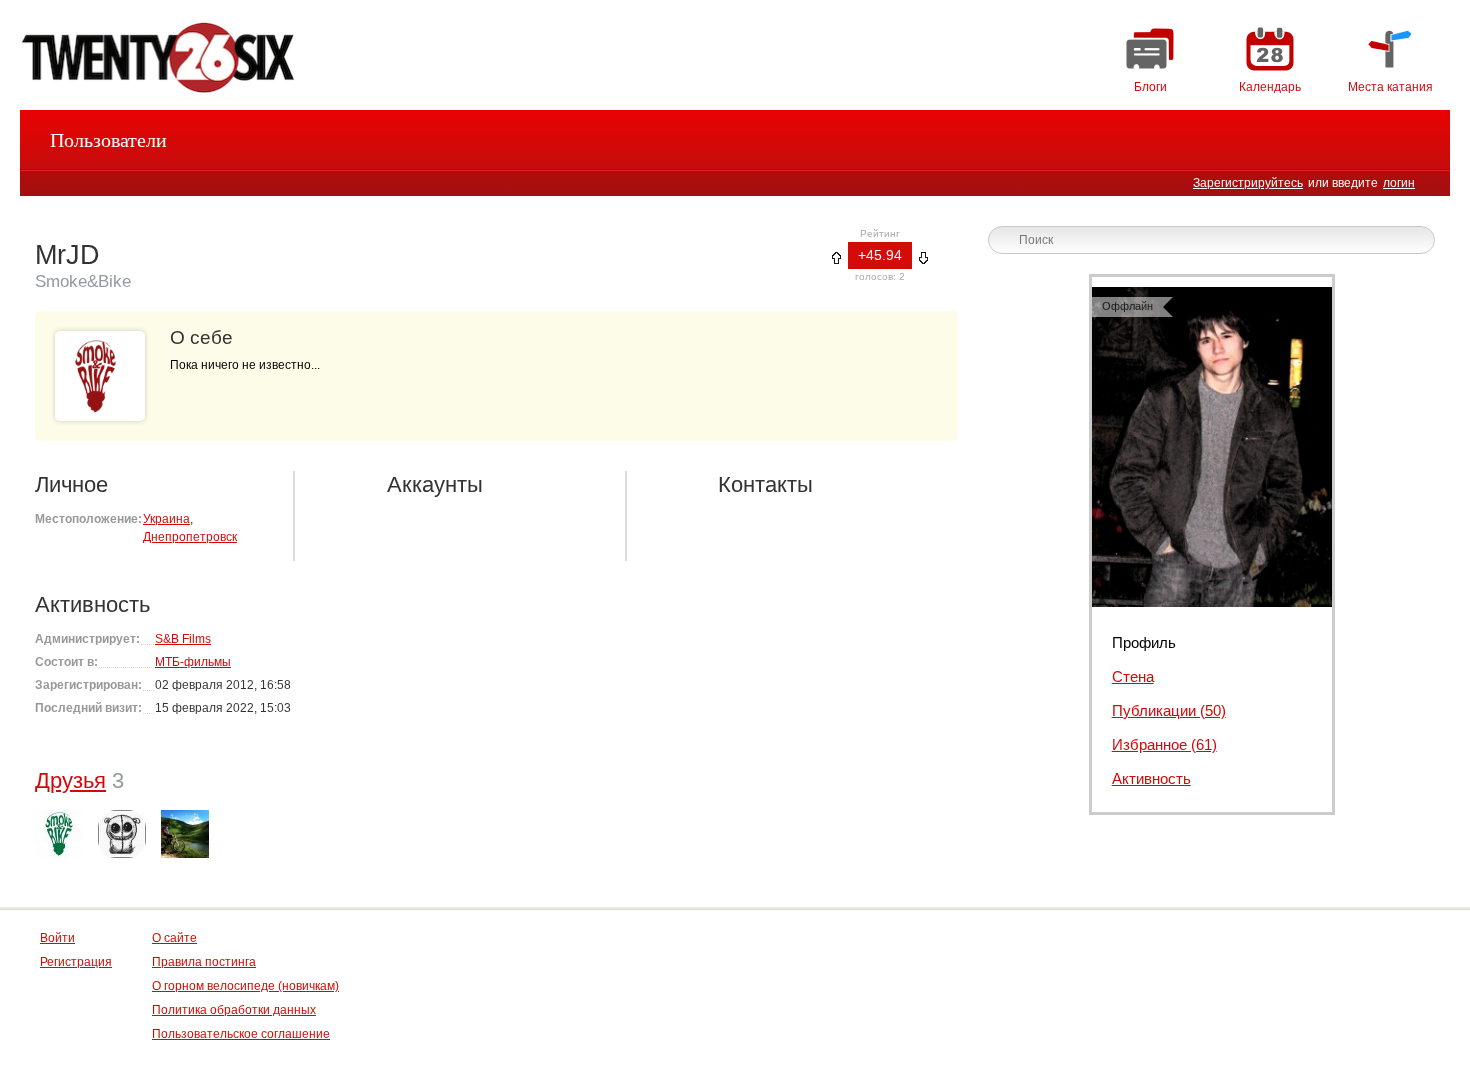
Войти (57, 938)
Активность (1151, 778)
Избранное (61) (1164, 744)
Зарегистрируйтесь (1248, 183)
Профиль (1144, 642)
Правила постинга (204, 962)
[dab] (59, 834)
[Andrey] (185, 834)
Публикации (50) (1169, 710)
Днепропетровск (190, 537)
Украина (166, 519)
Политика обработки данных (234, 1010)
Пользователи (108, 140)
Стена (1133, 676)
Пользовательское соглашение (241, 1034)
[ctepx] (122, 834)
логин (1399, 183)
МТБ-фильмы (193, 662)
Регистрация (76, 962)
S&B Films (183, 639)
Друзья (70, 780)
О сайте (174, 938)
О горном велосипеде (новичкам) (245, 986)
